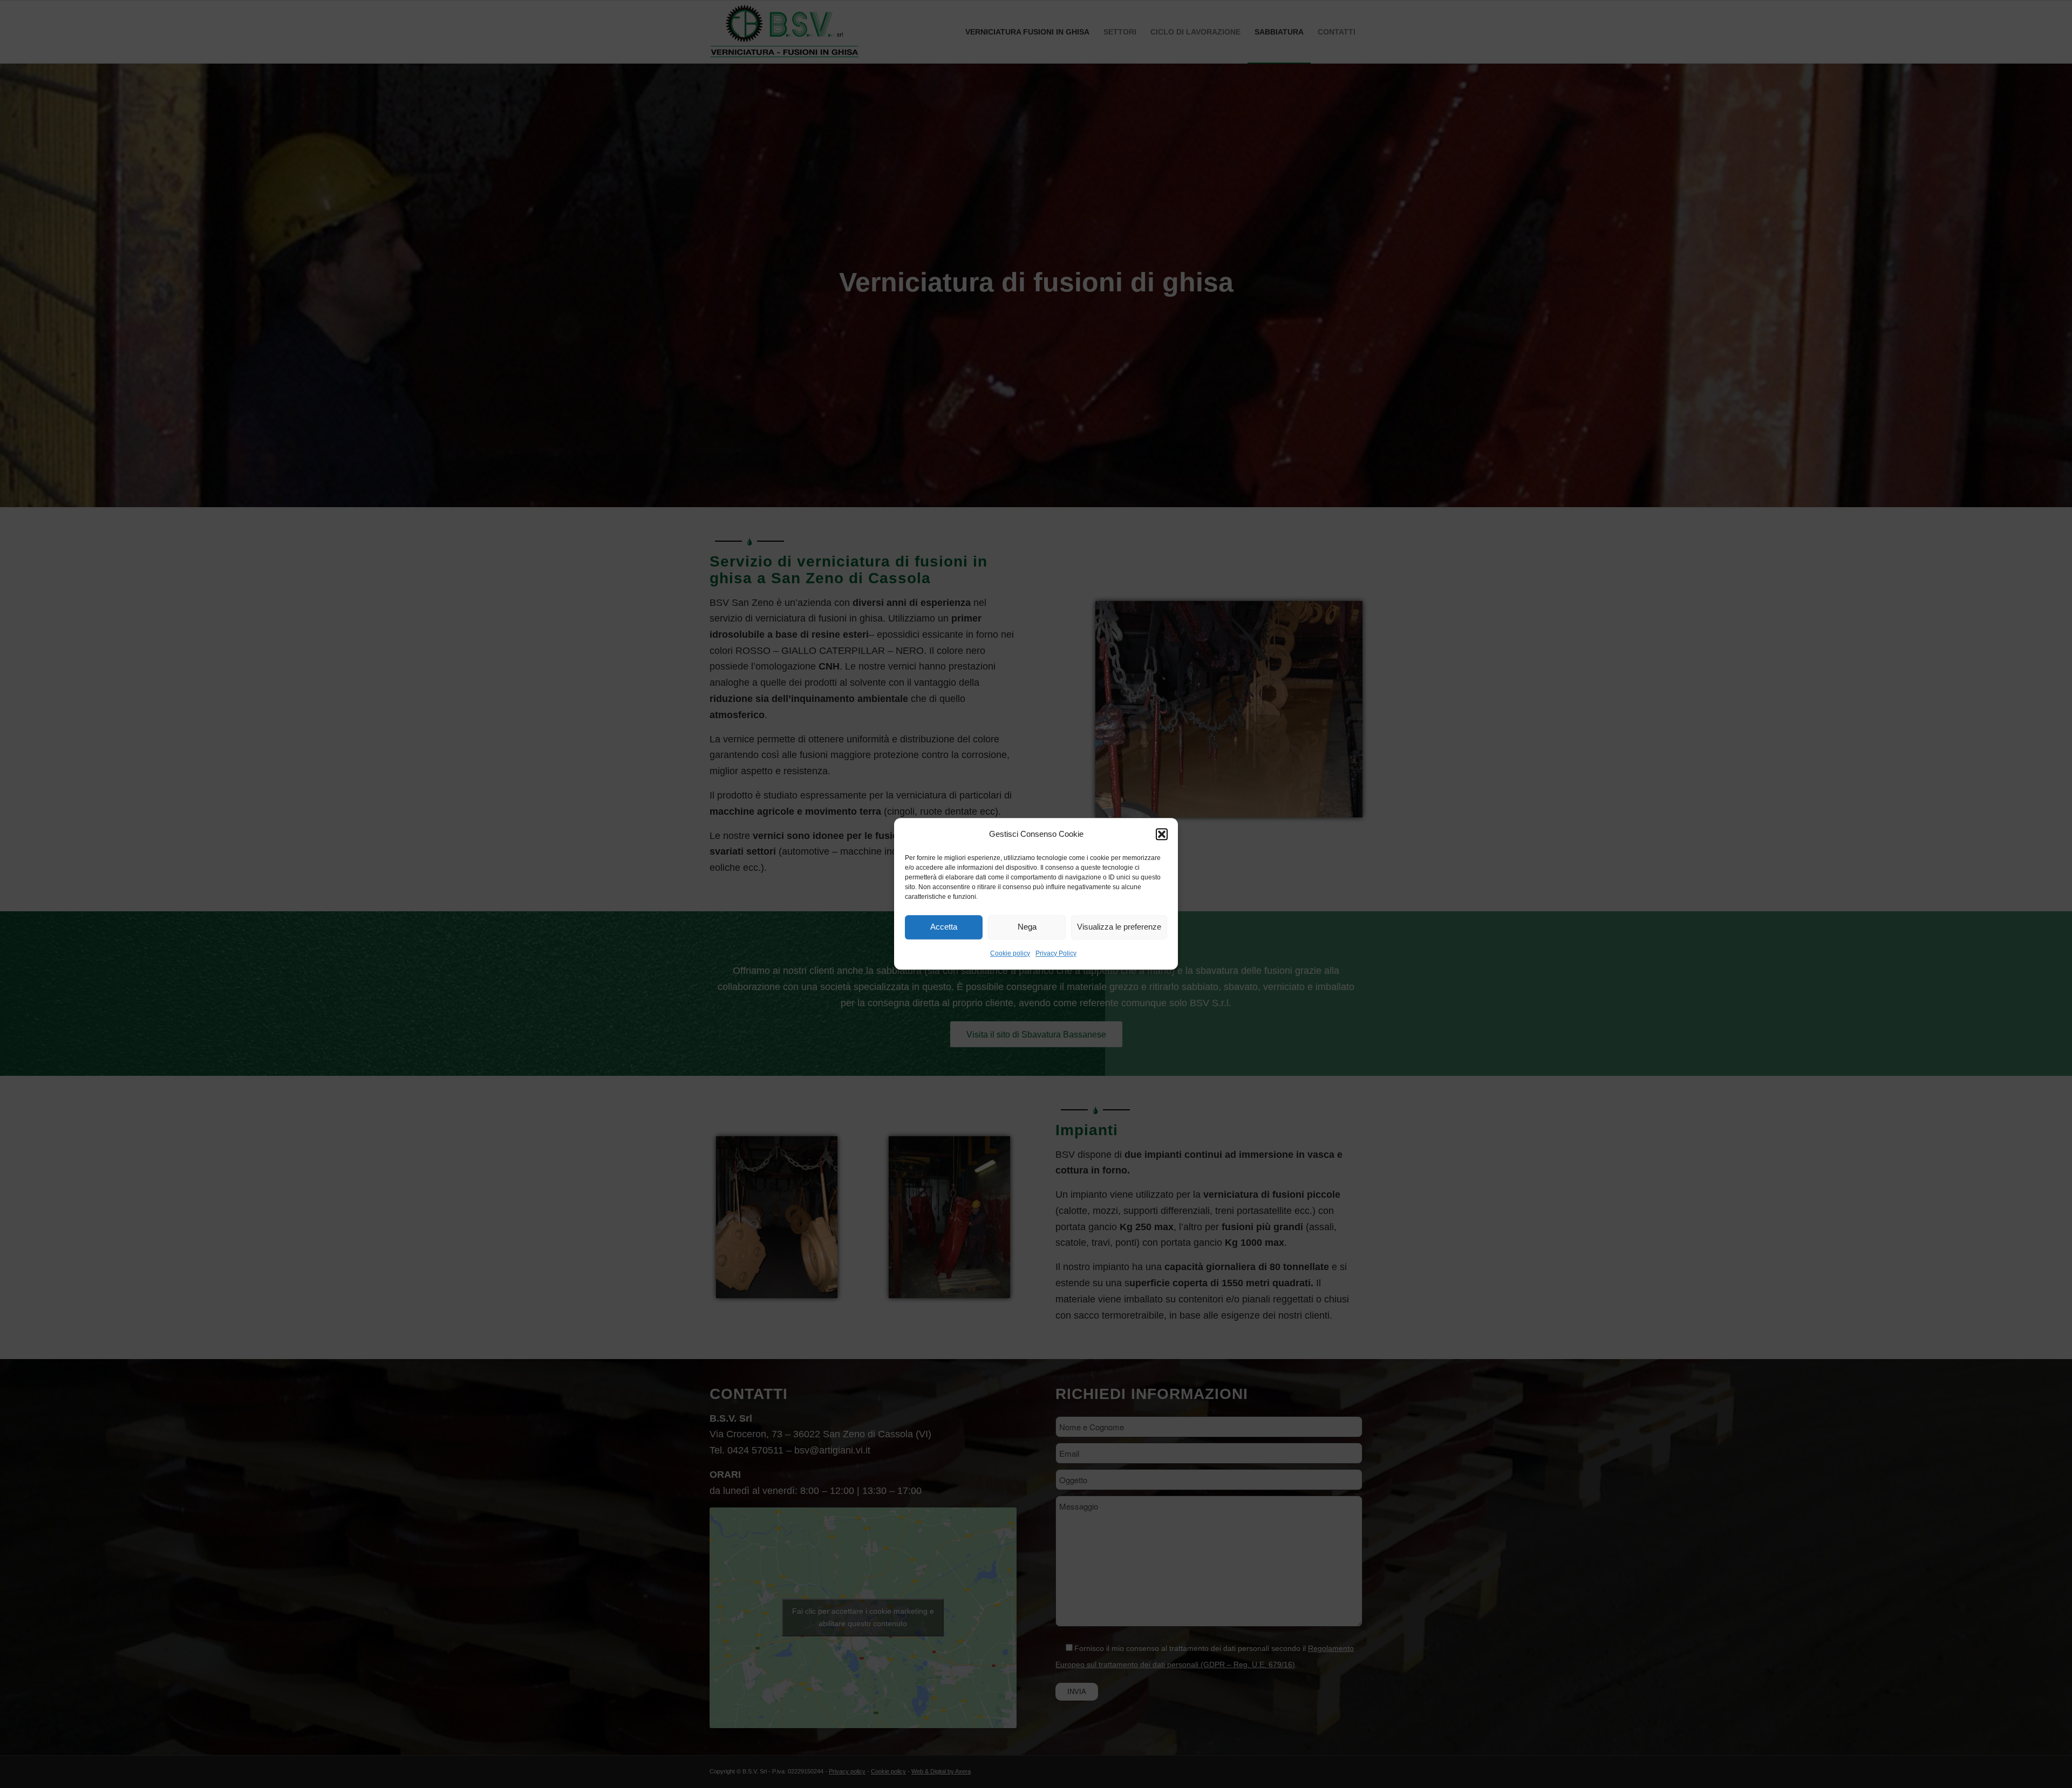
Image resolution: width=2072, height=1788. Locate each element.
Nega (1027, 927)
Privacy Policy (1056, 953)
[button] (1162, 834)
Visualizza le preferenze (1119, 927)
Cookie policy (1010, 953)
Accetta (944, 927)
